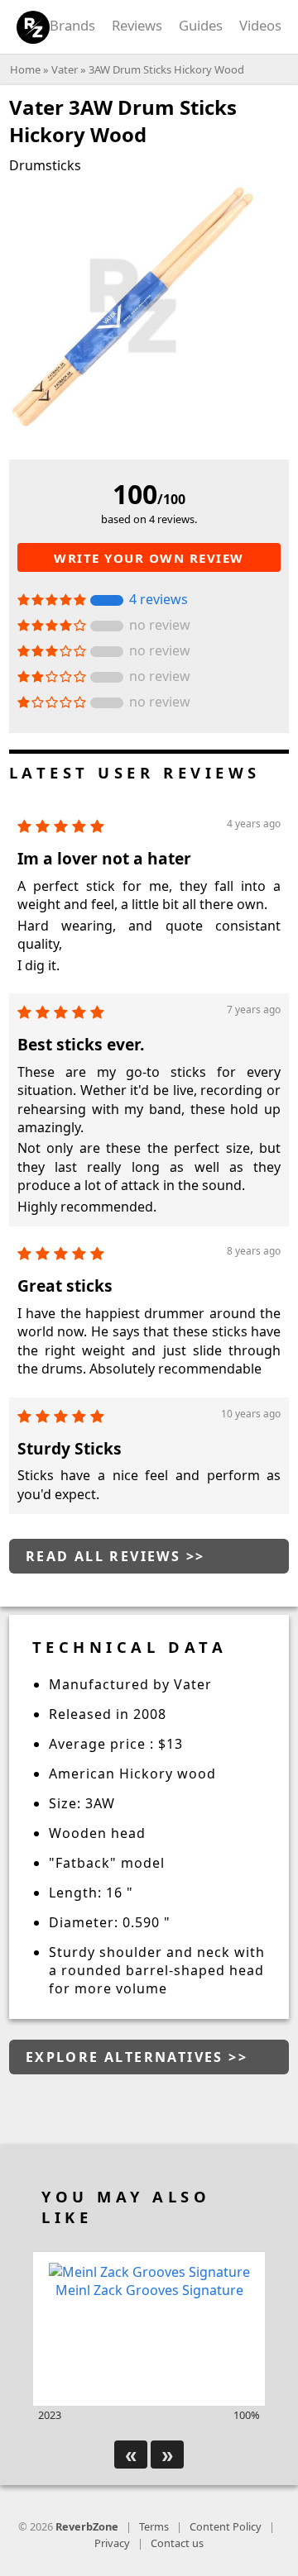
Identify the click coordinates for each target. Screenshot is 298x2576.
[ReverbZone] (34, 28)
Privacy (112, 2543)
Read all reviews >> (115, 1556)
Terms (154, 2526)
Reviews (137, 25)
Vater (65, 69)
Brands (72, 25)
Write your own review (149, 558)
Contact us (177, 2543)
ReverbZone (87, 2526)
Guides (201, 25)
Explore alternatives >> (137, 2057)
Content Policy (226, 2526)
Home (25, 69)
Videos (260, 25)
